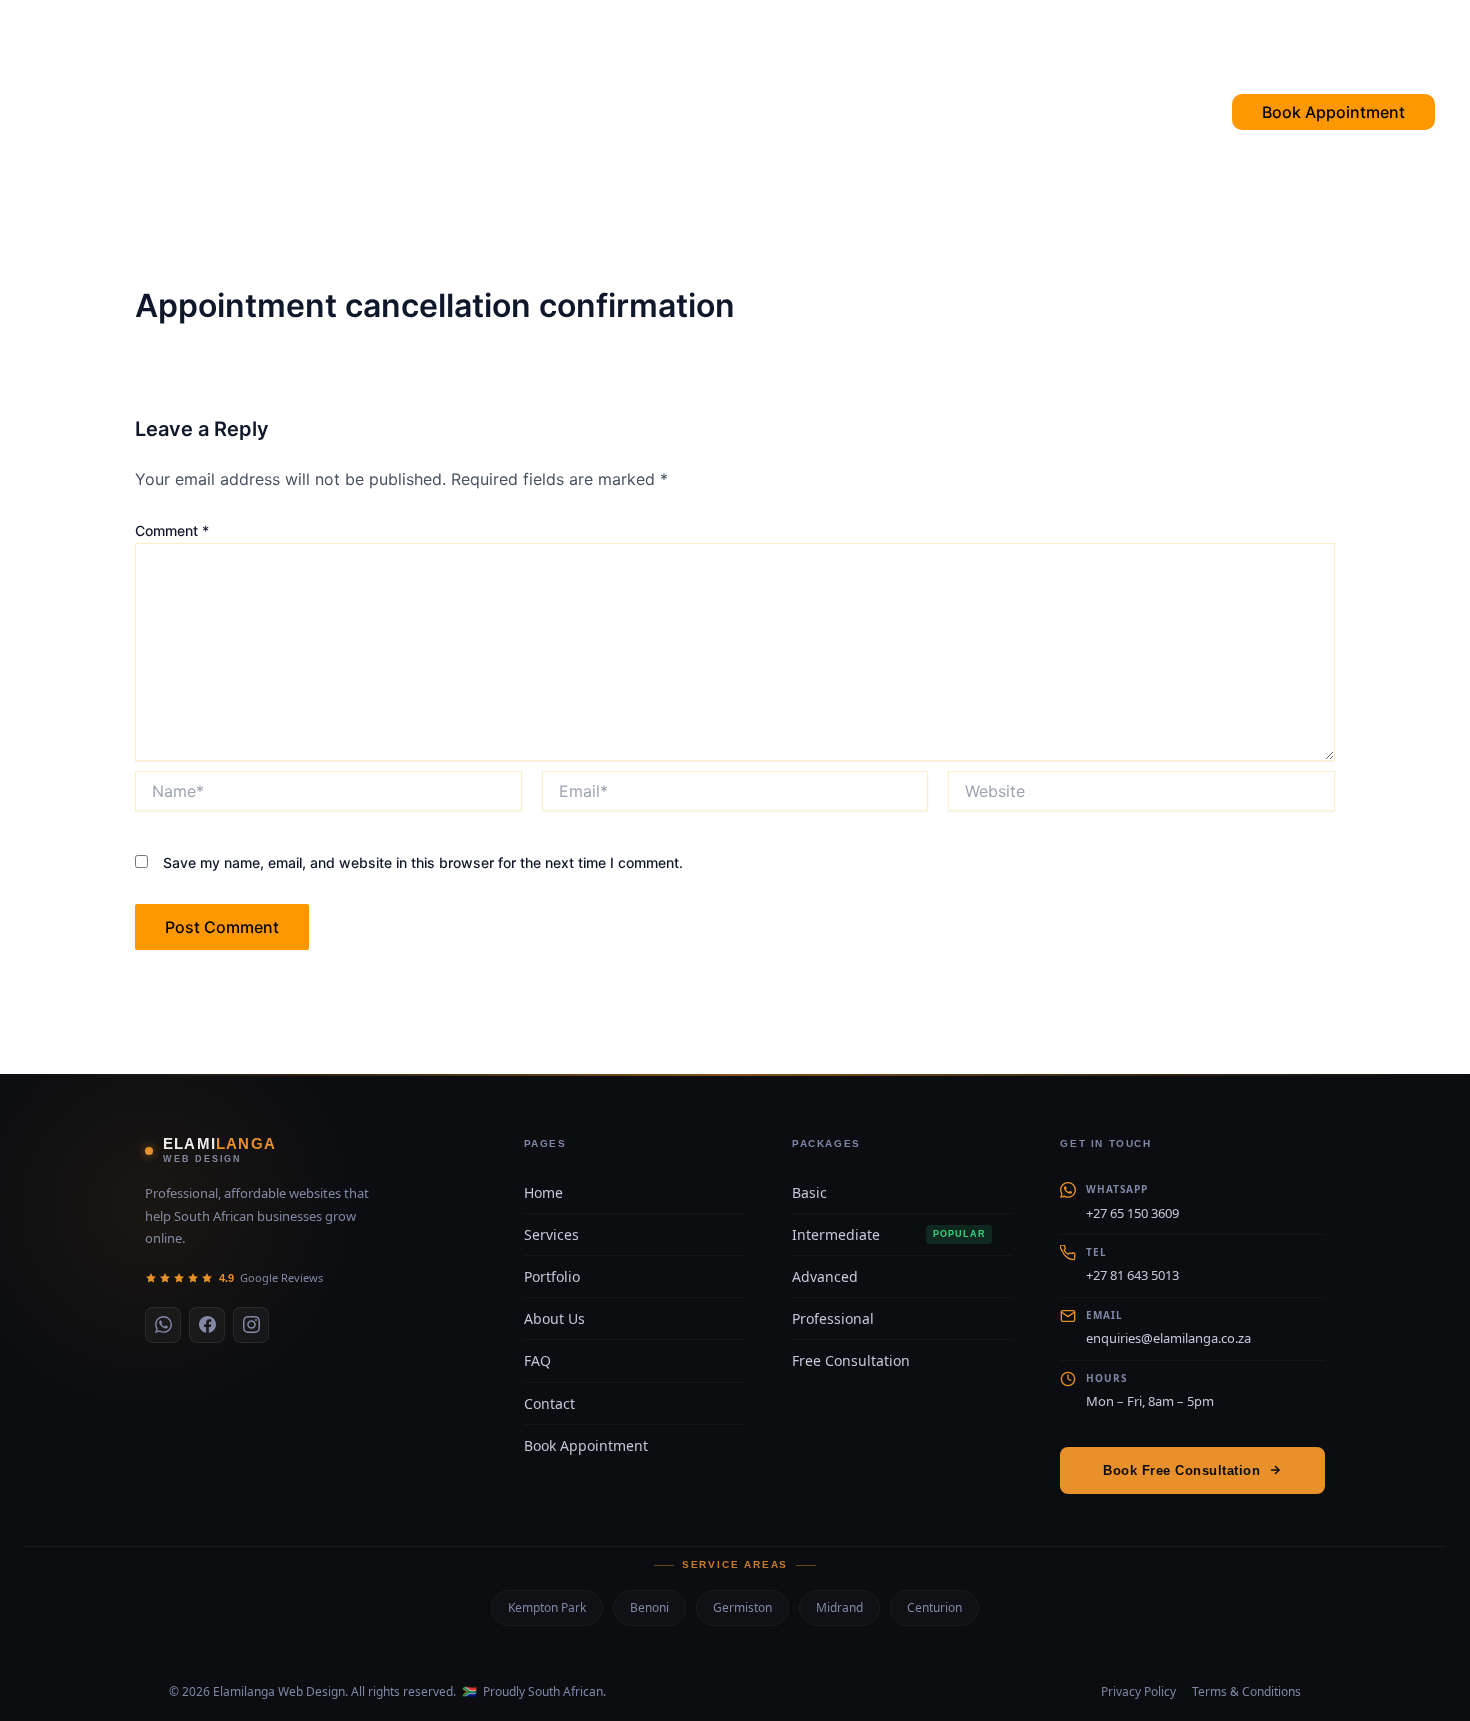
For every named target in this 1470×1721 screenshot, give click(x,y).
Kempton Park (547, 1607)
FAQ (620, 112)
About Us (554, 1318)
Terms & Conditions (1246, 1691)
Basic (809, 1192)
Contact (838, 112)
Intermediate (888, 1234)
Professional (833, 1318)
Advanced (825, 1276)
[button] (1283, 112)
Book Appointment (586, 1445)
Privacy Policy (1138, 1691)
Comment (172, 530)
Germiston (742, 1607)
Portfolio (719, 112)
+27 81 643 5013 (1132, 1275)
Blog (1027, 112)
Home (434, 112)
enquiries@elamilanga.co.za (1168, 1338)
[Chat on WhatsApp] (163, 1325)
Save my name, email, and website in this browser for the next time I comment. (423, 862)
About (940, 112)
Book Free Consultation (1181, 1470)
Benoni (649, 1607)
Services (531, 112)
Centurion (934, 1607)
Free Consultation (851, 1360)
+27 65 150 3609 (1132, 1213)
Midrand (839, 1607)
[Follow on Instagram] (251, 1325)
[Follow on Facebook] (207, 1325)
